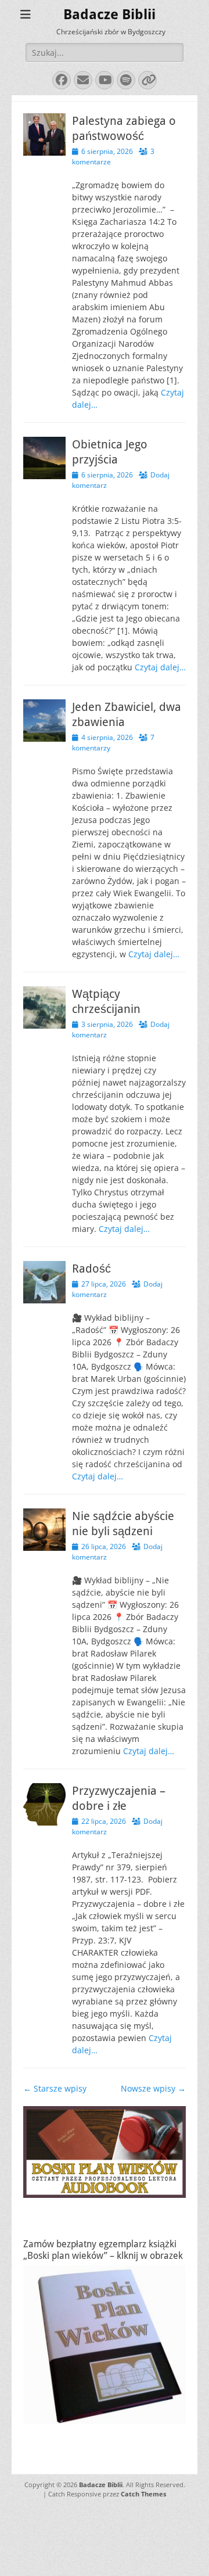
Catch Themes (143, 2494)
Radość (91, 1269)
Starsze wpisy (55, 2088)
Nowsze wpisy (153, 2088)
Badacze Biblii (109, 15)
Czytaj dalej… (160, 667)
